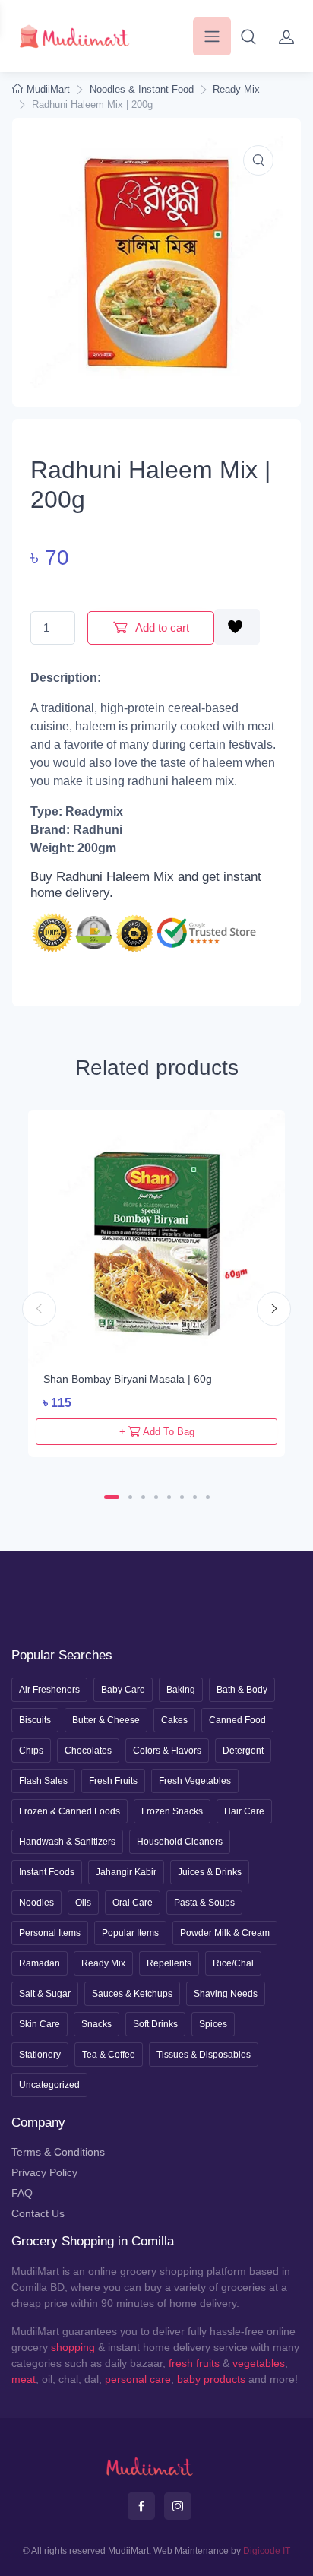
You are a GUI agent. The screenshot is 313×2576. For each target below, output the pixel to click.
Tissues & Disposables (204, 2055)
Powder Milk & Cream (225, 1933)
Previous (39, 1309)
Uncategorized (49, 2085)
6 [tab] (182, 1497)
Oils (83, 1903)
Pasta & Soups (204, 1903)
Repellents (169, 1963)
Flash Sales (43, 1781)
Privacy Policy (44, 2172)
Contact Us (38, 2213)
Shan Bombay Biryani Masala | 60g (128, 1379)
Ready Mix (236, 89)
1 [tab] (112, 1497)
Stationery (40, 2055)
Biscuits (35, 1720)
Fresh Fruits (113, 1781)
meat (24, 2379)
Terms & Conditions (58, 2152)
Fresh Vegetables (195, 1781)
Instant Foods (47, 1872)
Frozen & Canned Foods (70, 1811)
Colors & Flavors (167, 1751)
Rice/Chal (233, 1963)
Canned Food (237, 1720)
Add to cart (161, 627)
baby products (211, 2379)
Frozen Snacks (172, 1811)
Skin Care (40, 2024)
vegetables (259, 2363)
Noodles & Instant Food (142, 89)
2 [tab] (130, 1497)
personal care (138, 2379)
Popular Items (130, 1933)
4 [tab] (156, 1497)
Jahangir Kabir (126, 1872)
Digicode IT (267, 2551)
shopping (73, 2347)
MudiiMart (48, 89)
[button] (248, 36)
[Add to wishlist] (237, 627)
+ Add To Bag (157, 1432)
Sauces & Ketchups (132, 1994)
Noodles (36, 1903)
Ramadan (40, 1963)
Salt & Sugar (45, 1994)
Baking (181, 1690)
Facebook (141, 2506)
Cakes (174, 1720)
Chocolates (88, 1751)
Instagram (178, 2506)
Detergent (243, 1751)
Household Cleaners (180, 1842)
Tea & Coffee (109, 2055)
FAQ (22, 2193)
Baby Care (123, 1690)
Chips (31, 1751)
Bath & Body (242, 1690)
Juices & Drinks (210, 1872)
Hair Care (244, 1811)
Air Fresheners (49, 1690)
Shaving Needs (226, 1994)
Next (274, 1309)
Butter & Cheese (106, 1720)
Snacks (96, 2024)
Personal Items (50, 1933)
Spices (213, 2024)
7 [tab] (195, 1497)
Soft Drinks (155, 2024)
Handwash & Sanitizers (67, 1842)
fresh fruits (194, 2363)
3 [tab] (143, 1497)
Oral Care (133, 1903)
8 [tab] (208, 1497)
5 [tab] (169, 1497)
